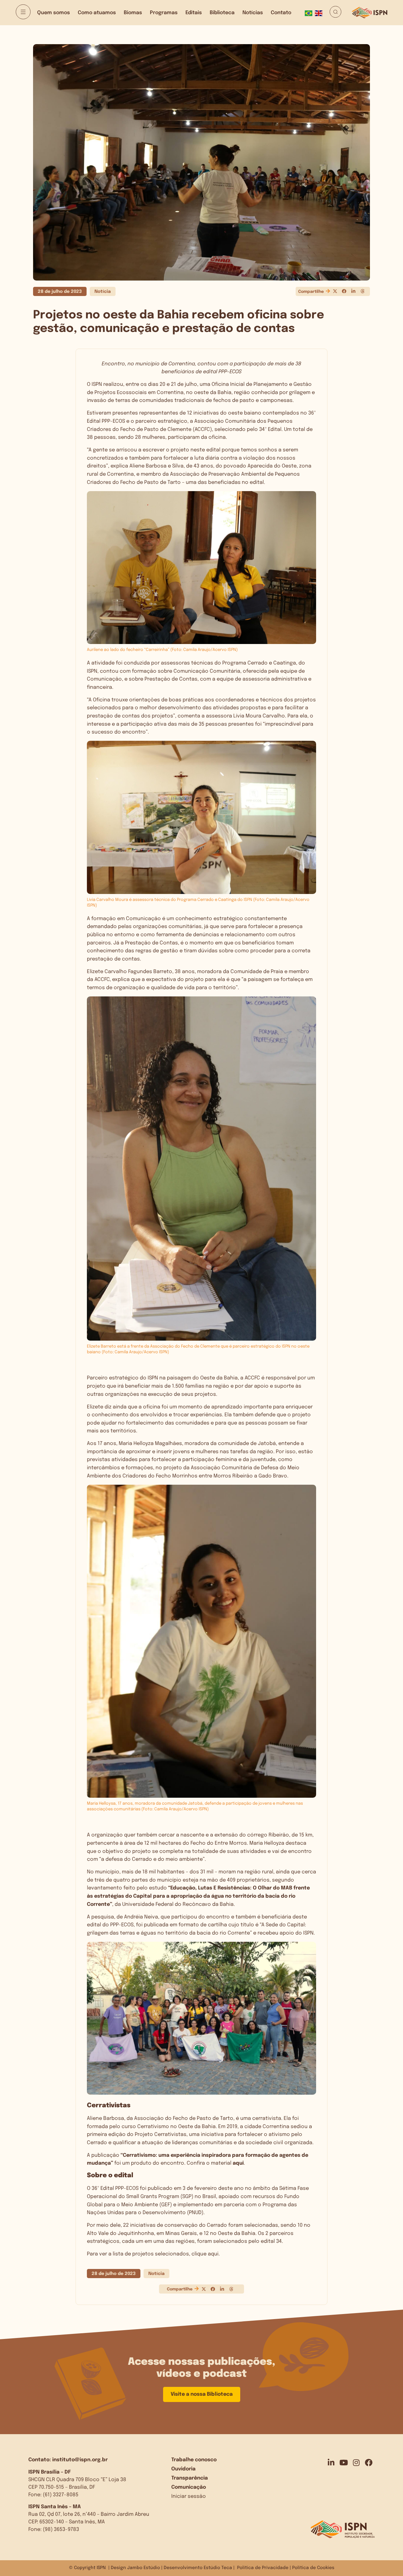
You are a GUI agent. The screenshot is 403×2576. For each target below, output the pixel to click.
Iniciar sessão (189, 2496)
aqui (238, 2163)
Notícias (253, 13)
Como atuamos (97, 13)
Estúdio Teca (218, 2568)
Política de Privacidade (263, 2568)
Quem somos (54, 13)
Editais (194, 13)
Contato (281, 13)
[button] (335, 291)
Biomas (133, 13)
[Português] (310, 13)
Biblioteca (222, 13)
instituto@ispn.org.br (80, 2460)
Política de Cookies (313, 2568)
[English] (320, 13)
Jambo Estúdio (144, 2568)
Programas (164, 13)
